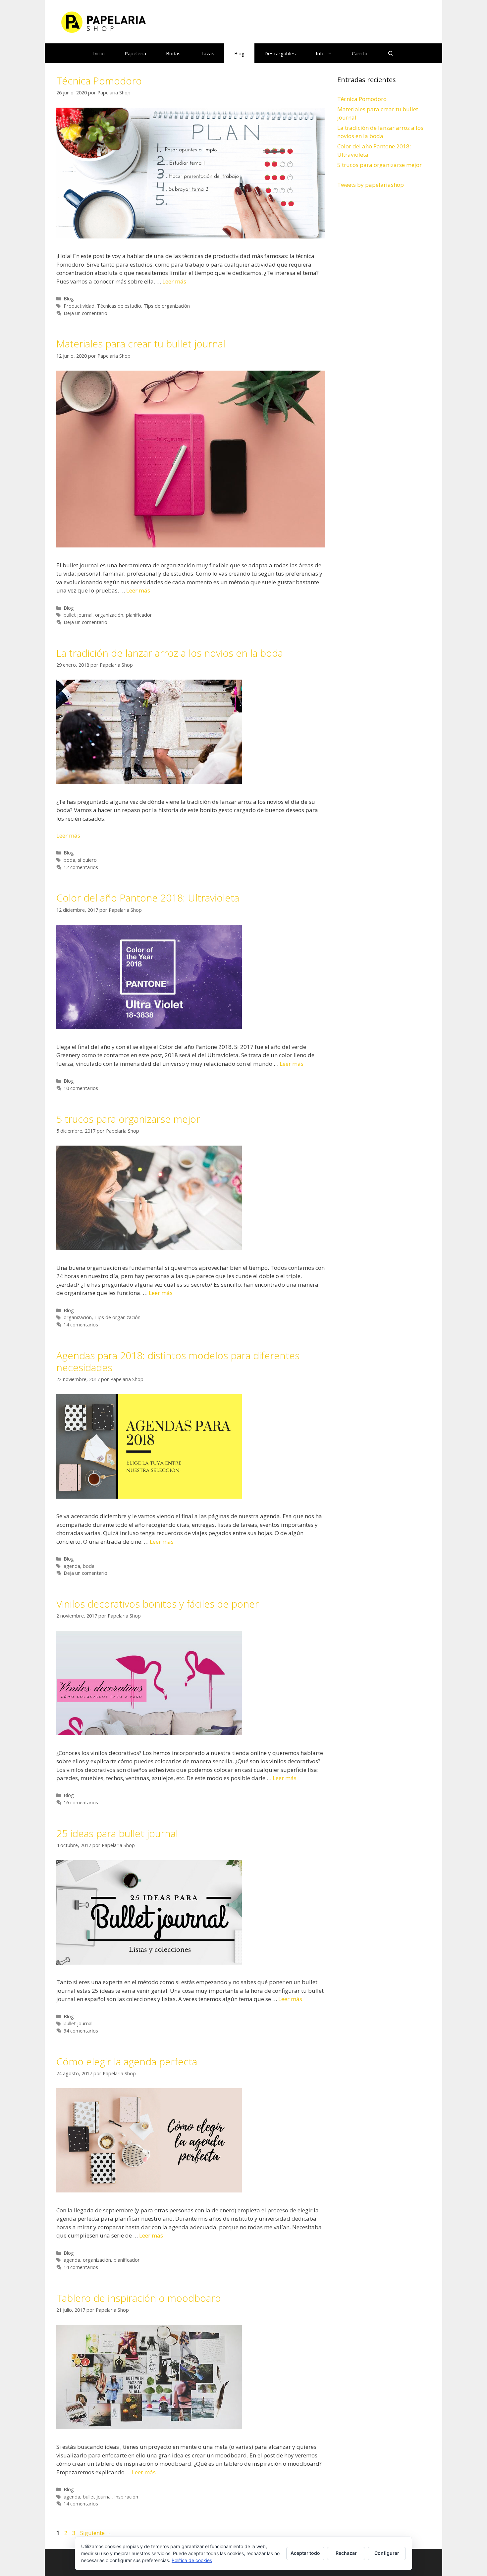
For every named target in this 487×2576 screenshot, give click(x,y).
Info (320, 53)
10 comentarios (81, 1088)
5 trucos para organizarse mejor (128, 1119)
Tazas (207, 53)
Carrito (360, 53)
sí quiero (87, 860)
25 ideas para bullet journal (117, 1833)
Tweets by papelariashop (371, 185)
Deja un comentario (85, 313)
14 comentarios (81, 1325)
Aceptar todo (305, 2553)
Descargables (280, 53)
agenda (72, 1566)
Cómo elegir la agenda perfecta (127, 2061)
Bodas (173, 53)
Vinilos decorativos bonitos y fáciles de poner (158, 1604)
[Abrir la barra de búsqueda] (390, 53)
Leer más (174, 281)
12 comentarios (81, 867)
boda (69, 860)
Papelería (135, 53)
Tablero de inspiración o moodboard (139, 2298)
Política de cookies (192, 2560)
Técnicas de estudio (119, 306)
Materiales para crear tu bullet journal (141, 344)
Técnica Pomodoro (99, 81)
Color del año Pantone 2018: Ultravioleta (148, 898)
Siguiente (96, 2533)
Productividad (79, 306)
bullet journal (78, 615)
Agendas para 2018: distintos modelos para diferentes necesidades (178, 1361)
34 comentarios (81, 2031)
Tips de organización (167, 306)
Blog (239, 53)
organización (109, 615)
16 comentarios (81, 1803)
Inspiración (126, 2497)
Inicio (99, 53)
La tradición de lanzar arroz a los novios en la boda (170, 653)
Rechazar (346, 2553)
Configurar (387, 2553)
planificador (139, 615)
